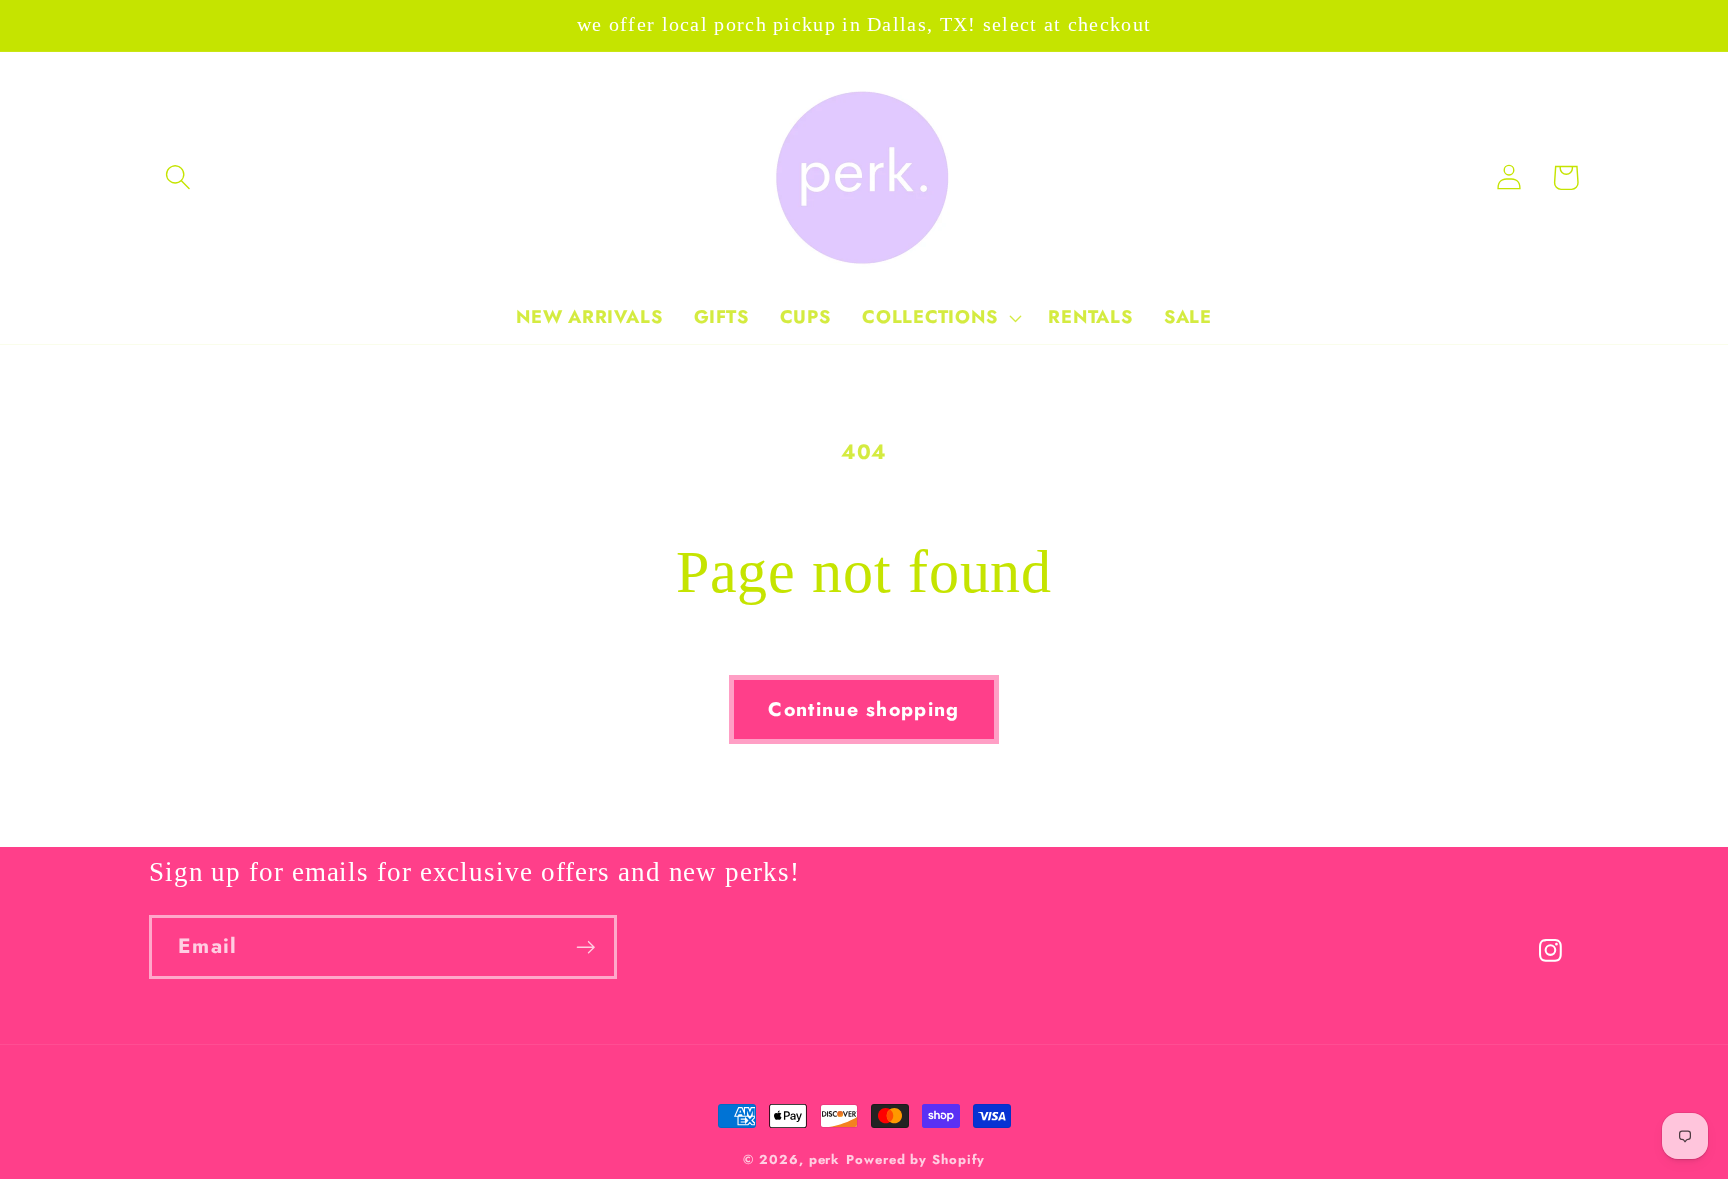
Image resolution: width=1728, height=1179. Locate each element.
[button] (177, 177)
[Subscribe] (585, 947)
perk (825, 1159)
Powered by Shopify (915, 1159)
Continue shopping (863, 709)
